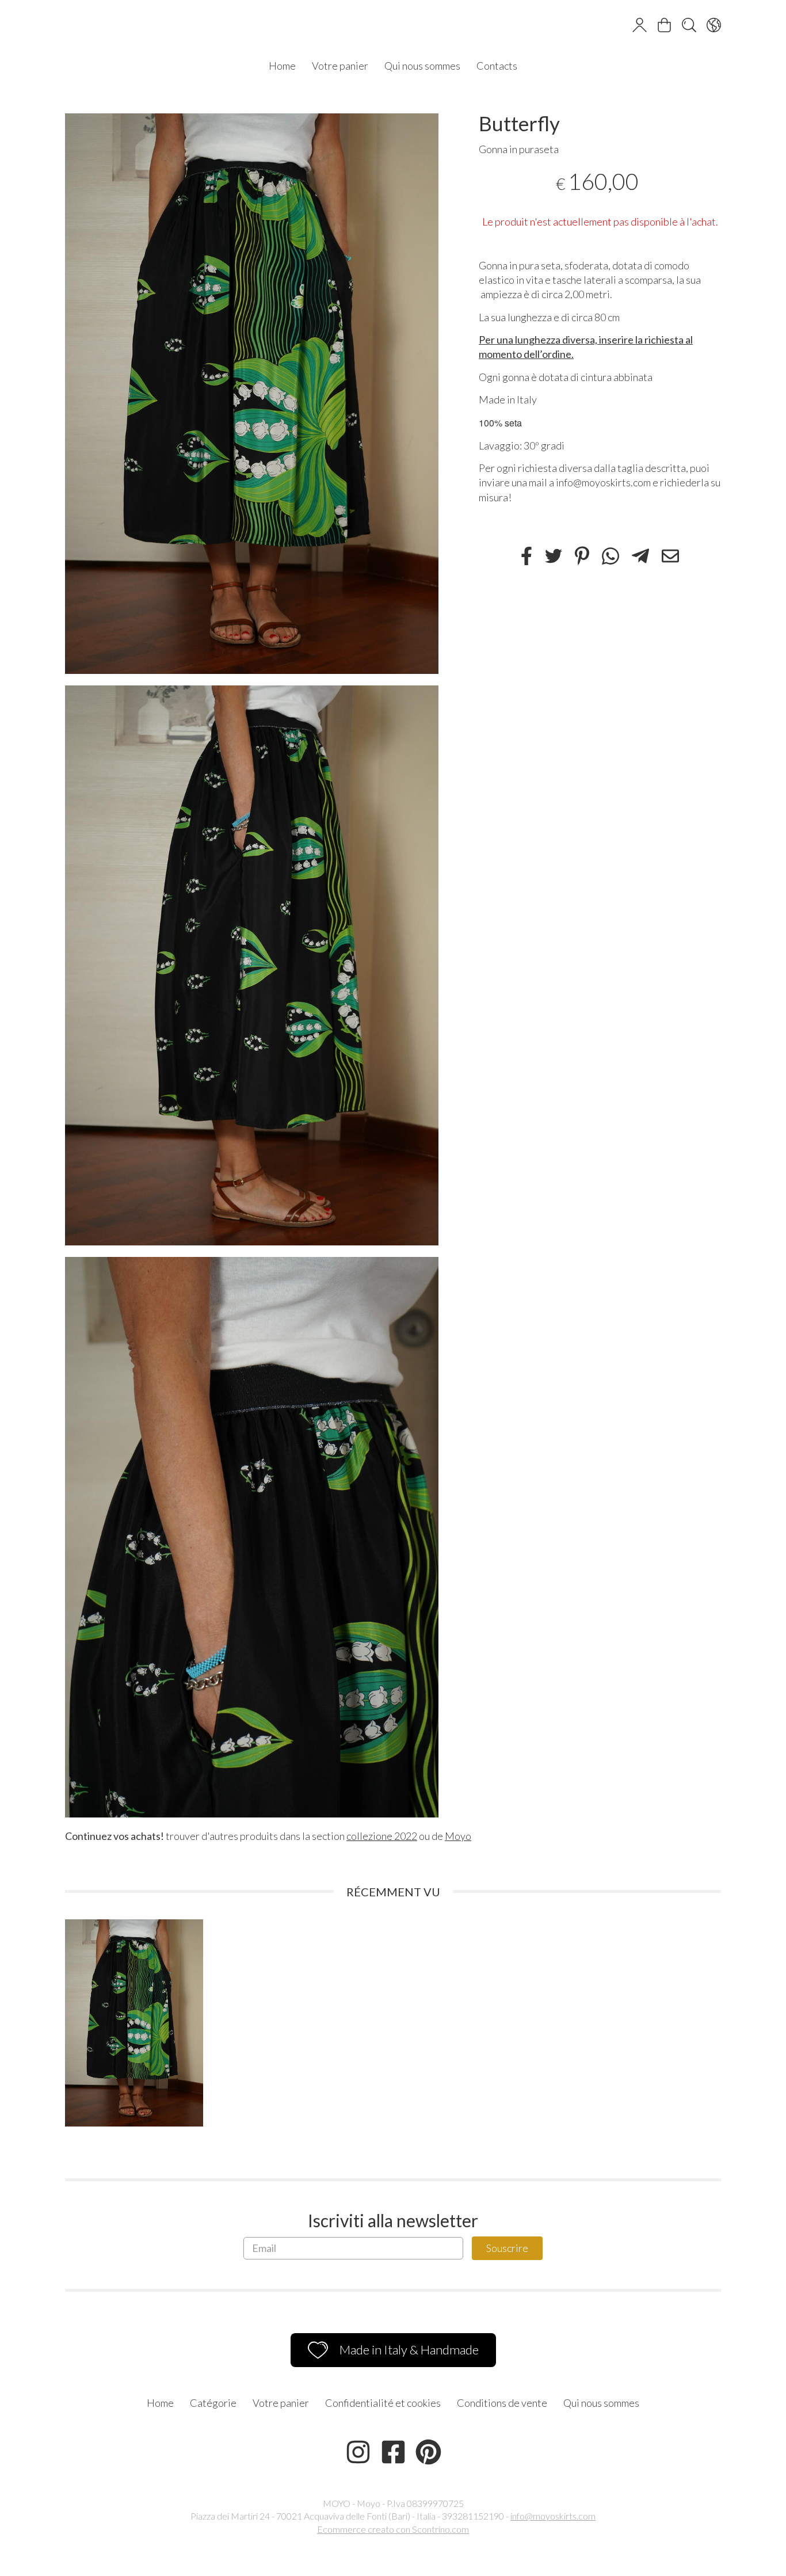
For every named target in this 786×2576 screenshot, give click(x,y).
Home (282, 66)
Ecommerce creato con (393, 2529)
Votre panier (340, 66)
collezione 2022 (382, 1836)
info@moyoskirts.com (553, 2516)
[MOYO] (393, 26)
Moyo (458, 1836)
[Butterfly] (252, 394)
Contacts (497, 66)
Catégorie (213, 2403)
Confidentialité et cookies (383, 2403)
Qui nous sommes (422, 66)
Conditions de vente (502, 2403)
